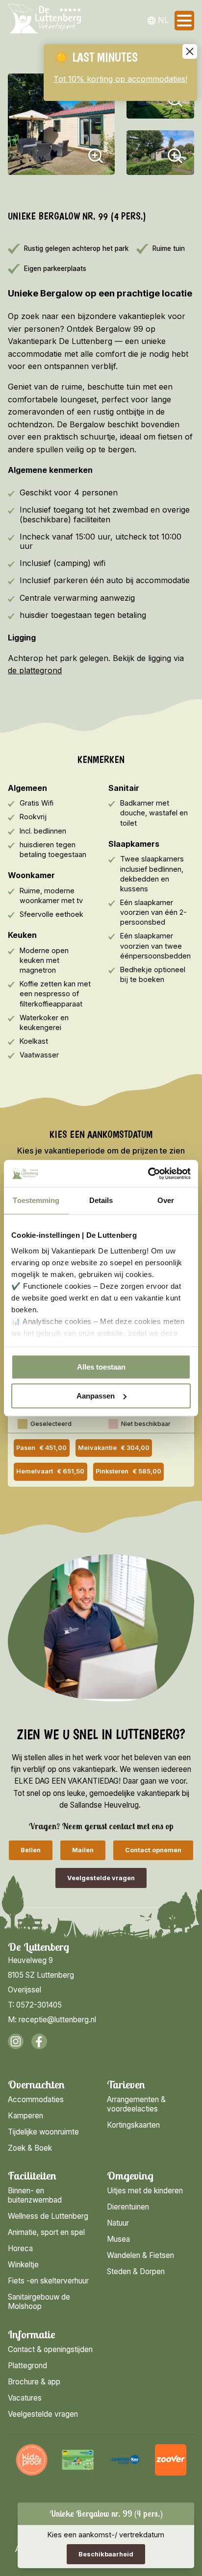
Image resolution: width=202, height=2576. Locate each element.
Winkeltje (23, 2265)
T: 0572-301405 (35, 2005)
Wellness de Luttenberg (48, 2216)
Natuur (118, 2223)
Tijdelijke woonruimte (43, 2132)
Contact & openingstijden (50, 2349)
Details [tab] (101, 1200)
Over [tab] (166, 1200)
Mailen (83, 1850)
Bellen (31, 1850)
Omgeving (130, 2176)
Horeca (20, 2248)
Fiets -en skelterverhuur (48, 2281)
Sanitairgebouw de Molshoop (39, 2302)
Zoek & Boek (30, 2148)
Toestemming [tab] (36, 1200)
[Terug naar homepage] (44, 21)
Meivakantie (114, 1448)
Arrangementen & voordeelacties (136, 2104)
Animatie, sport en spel (46, 2232)
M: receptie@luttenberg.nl (52, 2020)
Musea (118, 2239)
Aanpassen (96, 1396)
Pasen (41, 1448)
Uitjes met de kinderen (145, 2191)
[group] (32, 2460)
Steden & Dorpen (136, 2271)
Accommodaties (36, 2099)
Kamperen (25, 2116)
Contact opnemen (153, 1850)
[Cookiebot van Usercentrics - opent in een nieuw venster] (148, 1174)
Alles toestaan (101, 1367)
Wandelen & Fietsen (140, 2255)
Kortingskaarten (133, 2125)
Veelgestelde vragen (101, 1878)
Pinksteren (128, 1471)
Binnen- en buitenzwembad (35, 2195)
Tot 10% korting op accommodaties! (120, 79)
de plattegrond (35, 670)
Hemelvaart (50, 1471)
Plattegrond (27, 2366)
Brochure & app (34, 2382)
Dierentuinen (128, 2207)
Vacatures (25, 2398)
